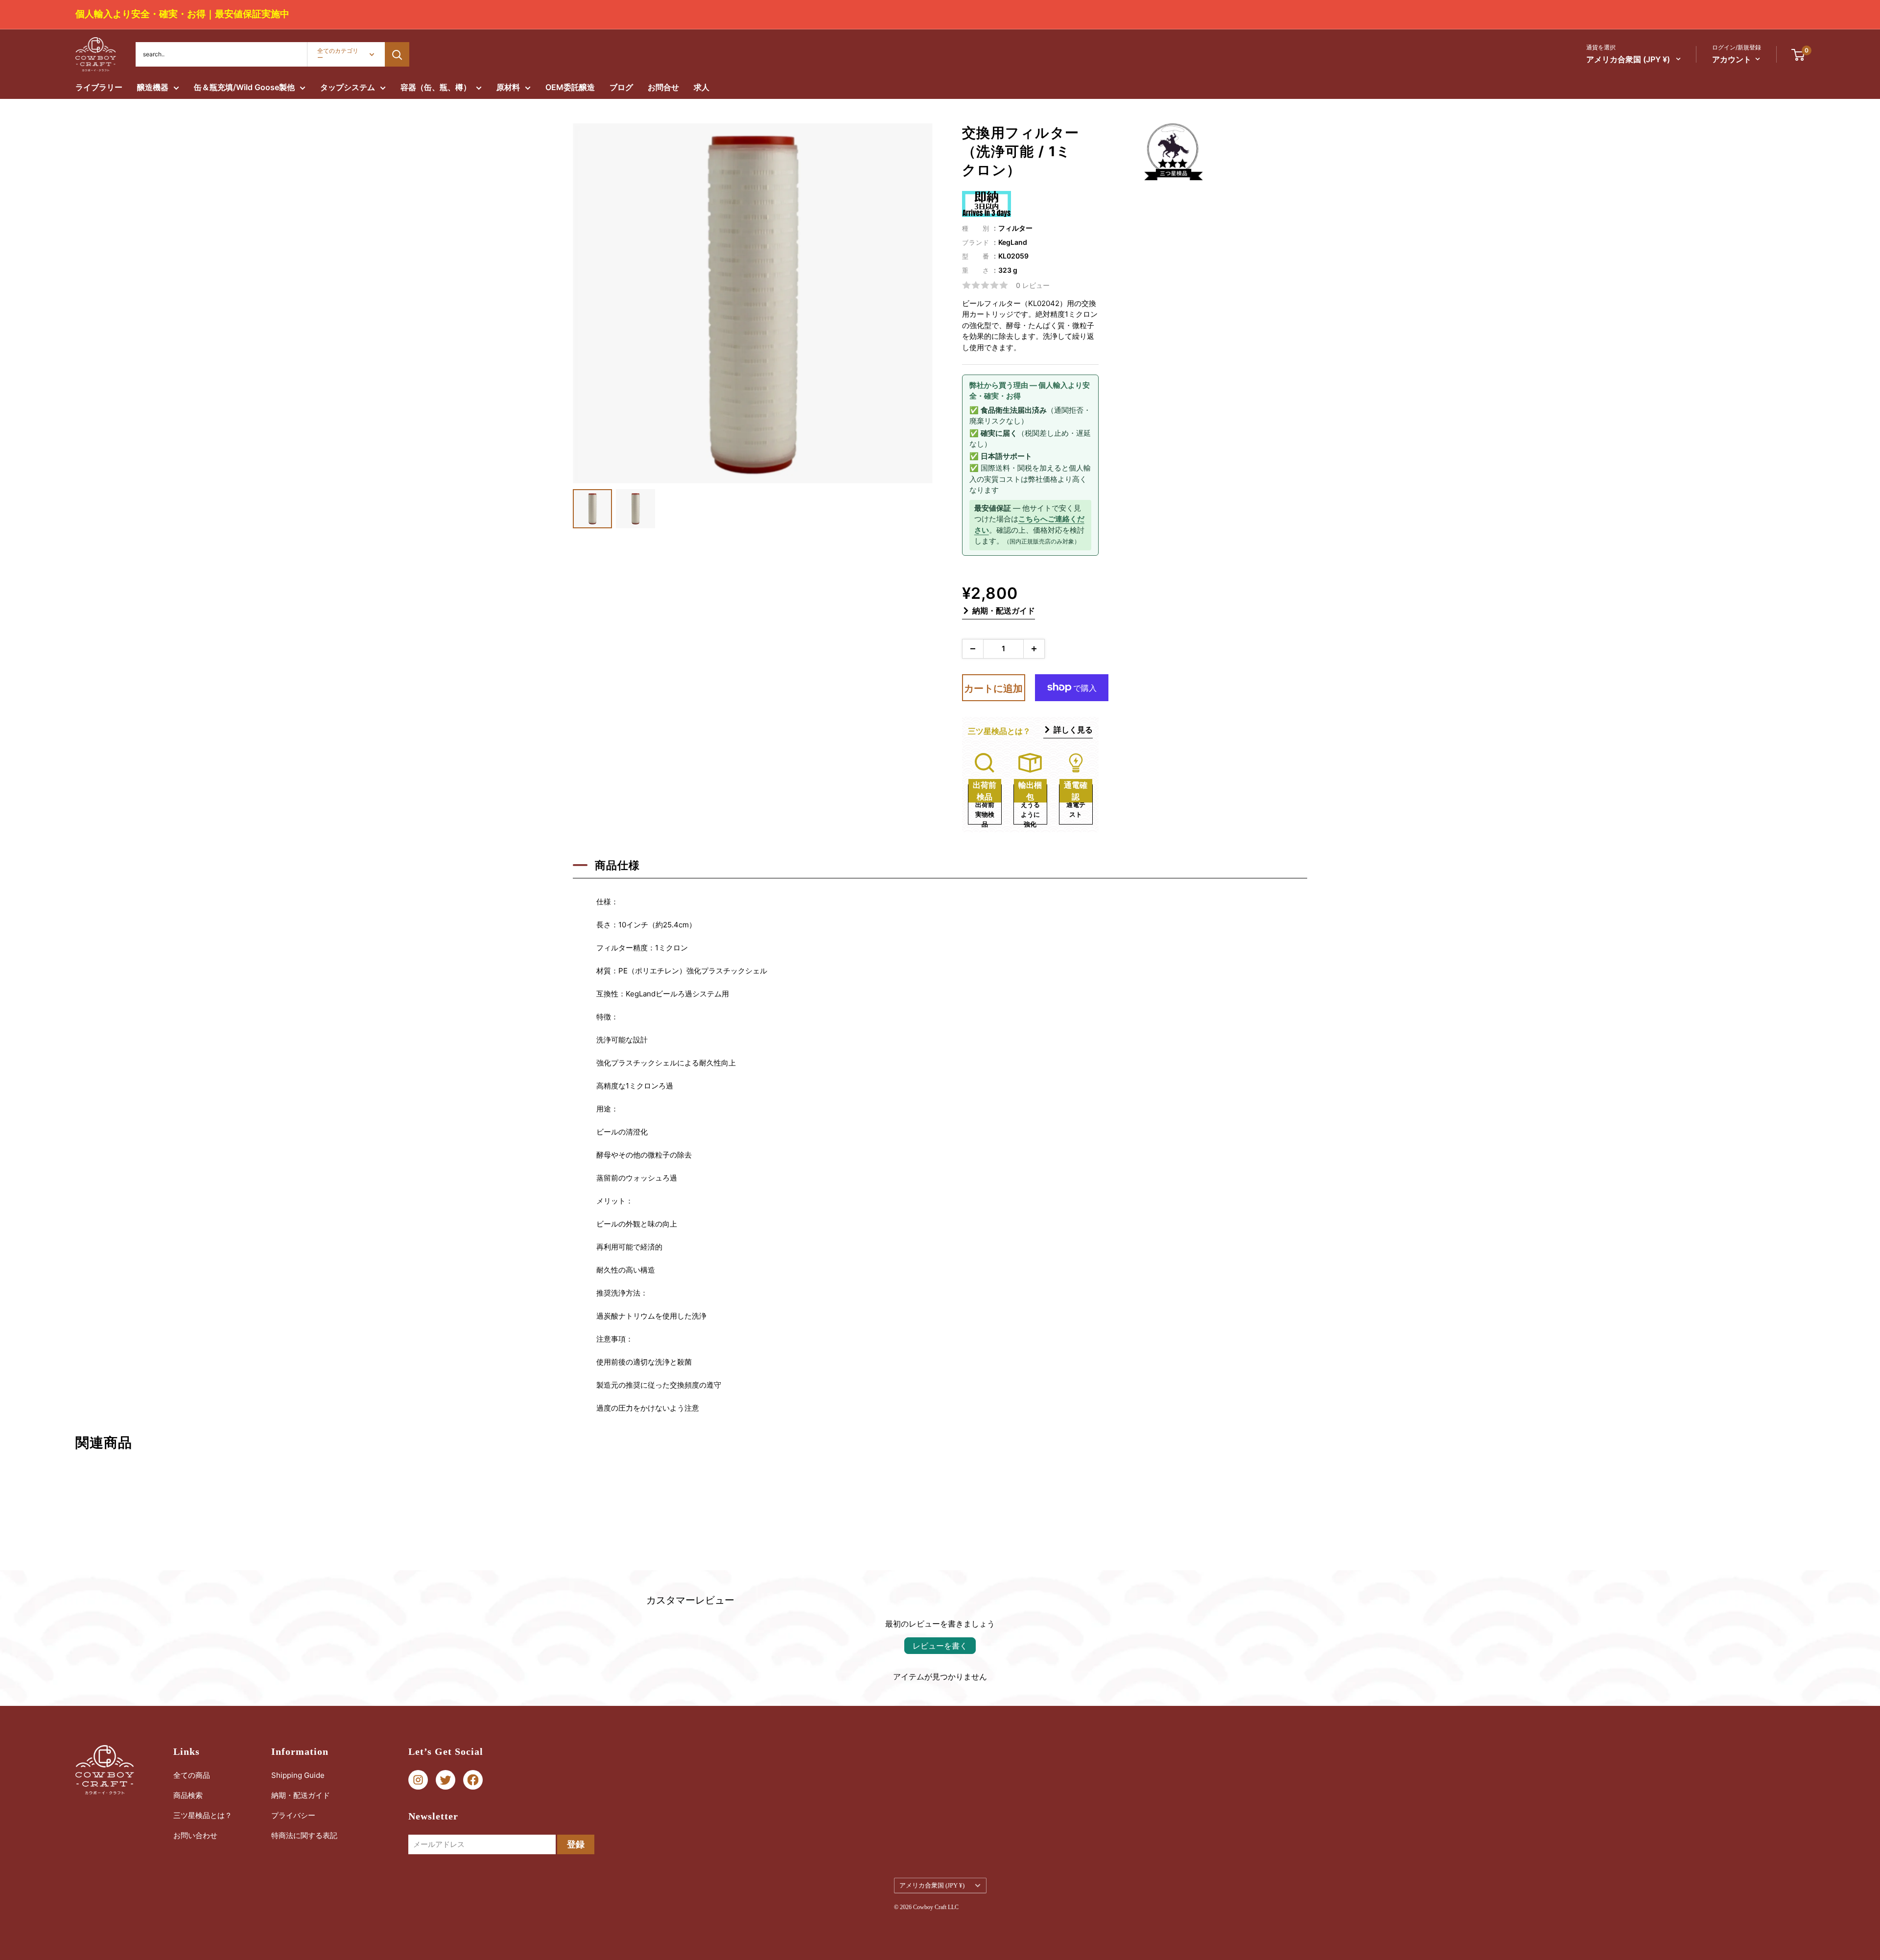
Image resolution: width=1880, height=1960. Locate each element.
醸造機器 (153, 87)
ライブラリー (99, 87)
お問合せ (663, 87)
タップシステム (348, 87)
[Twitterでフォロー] (446, 1780)
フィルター (1015, 228)
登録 (576, 1844)
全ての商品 (192, 1775)
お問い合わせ (195, 1835)
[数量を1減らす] (973, 649)
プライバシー (293, 1815)
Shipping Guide (298, 1775)
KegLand (1013, 242)
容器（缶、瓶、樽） (436, 87)
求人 (702, 87)
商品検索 (188, 1795)
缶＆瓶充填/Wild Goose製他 (244, 87)
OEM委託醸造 (570, 87)
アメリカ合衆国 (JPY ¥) (932, 1886)
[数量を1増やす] (1034, 649)
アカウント (1732, 59)
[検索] (397, 54)
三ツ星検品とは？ (203, 1815)
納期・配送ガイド (1004, 611)
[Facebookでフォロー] (473, 1780)
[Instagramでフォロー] (418, 1780)
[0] (1798, 54)
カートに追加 (993, 688)
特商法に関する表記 (304, 1835)
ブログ (621, 87)
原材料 (508, 87)
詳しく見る (1073, 730)
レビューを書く (940, 1646)
